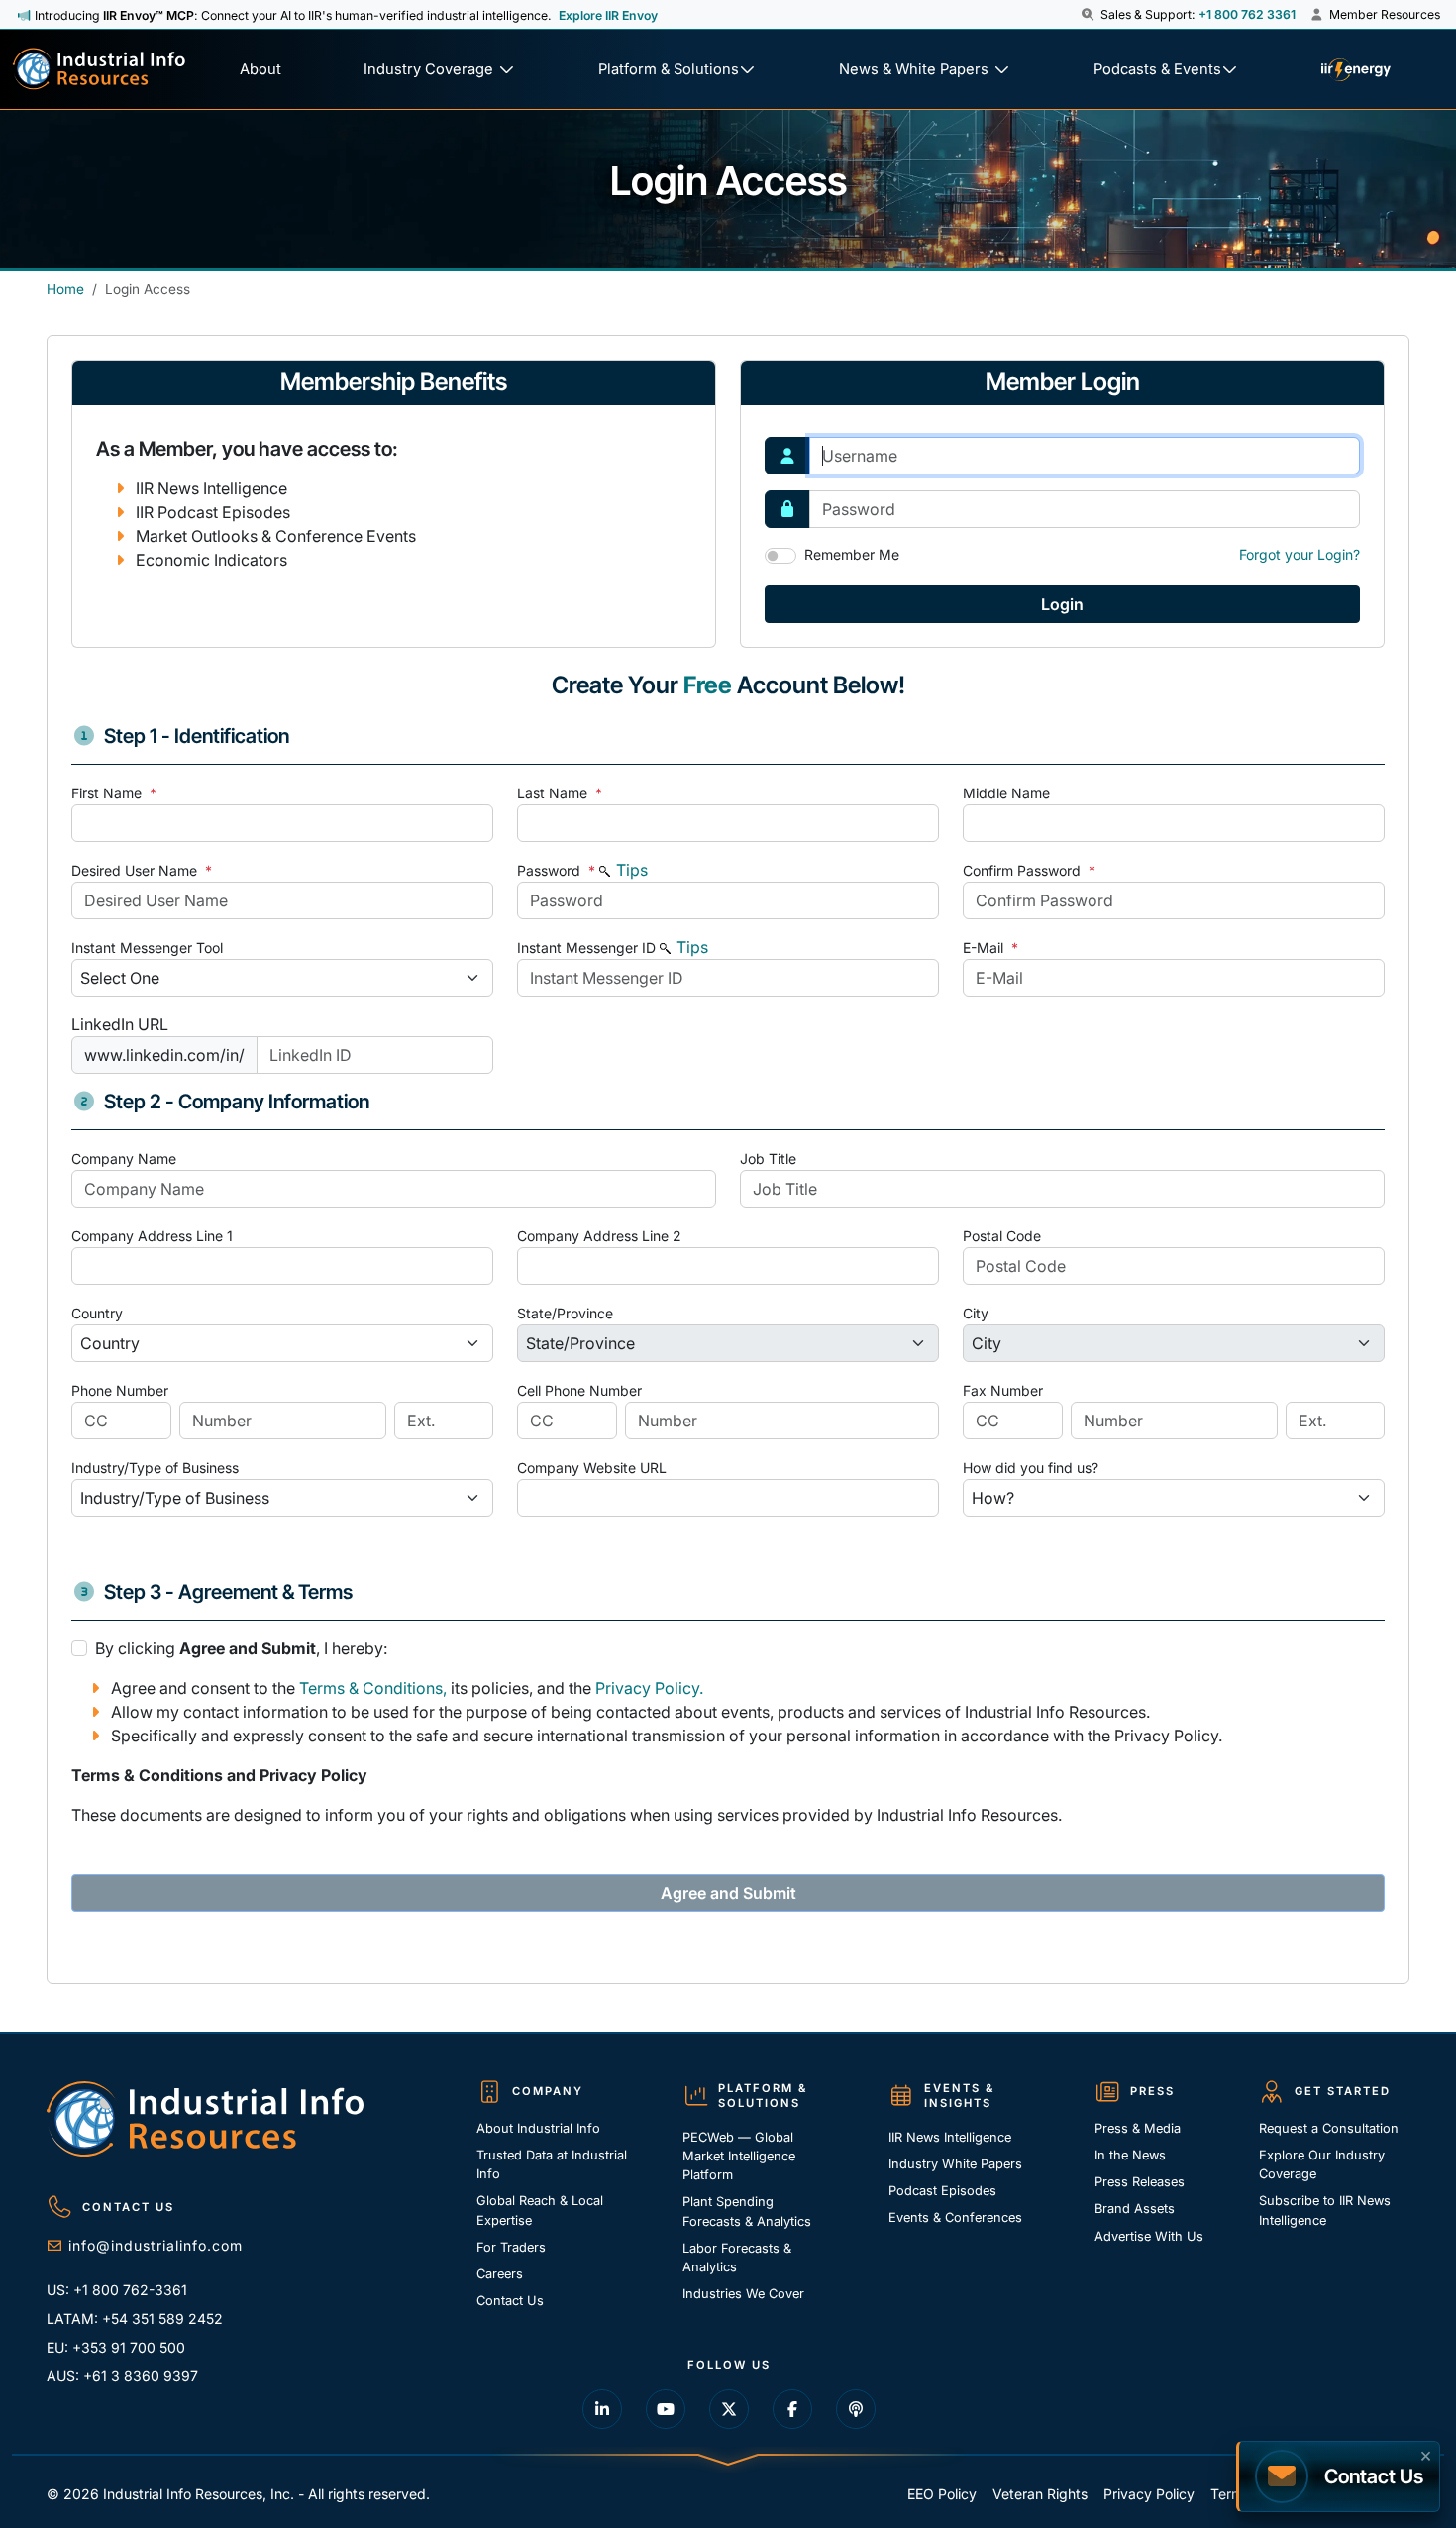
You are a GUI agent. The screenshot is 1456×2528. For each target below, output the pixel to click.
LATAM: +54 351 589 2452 (135, 2318)
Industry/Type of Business (155, 1468)
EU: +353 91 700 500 (116, 2347)
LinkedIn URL (120, 1024)
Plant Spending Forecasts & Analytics (747, 2211)
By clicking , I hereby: (241, 1648)
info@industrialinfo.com (156, 2245)
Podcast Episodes (942, 2191)
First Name (114, 793)
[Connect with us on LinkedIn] (602, 2409)
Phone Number (120, 1390)
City (976, 1313)
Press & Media (1138, 2128)
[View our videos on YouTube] (666, 2409)
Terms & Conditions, (373, 1688)
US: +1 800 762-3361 (117, 2290)
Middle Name (1006, 793)
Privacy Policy (1149, 2494)
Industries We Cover (743, 2294)
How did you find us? (1031, 1468)
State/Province (565, 1313)
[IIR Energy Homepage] (1356, 70)
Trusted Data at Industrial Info (552, 2164)
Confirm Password (1029, 870)
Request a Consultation (1329, 2128)
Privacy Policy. (649, 1688)
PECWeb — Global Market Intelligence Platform (739, 2156)
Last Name (560, 793)
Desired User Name (142, 870)
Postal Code (1002, 1236)
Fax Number (1003, 1390)
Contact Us (510, 2301)
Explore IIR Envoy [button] (608, 15)
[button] (1089, 15)
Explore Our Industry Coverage (1322, 2164)
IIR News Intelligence (950, 2137)
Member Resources (1383, 14)
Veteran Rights (1040, 2494)
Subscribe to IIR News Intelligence (1325, 2210)
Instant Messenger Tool (147, 948)
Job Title (768, 1159)
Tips (630, 870)
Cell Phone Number (579, 1390)
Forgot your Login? (1300, 554)
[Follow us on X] (729, 2409)
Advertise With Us (1149, 2236)
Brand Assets (1135, 2209)
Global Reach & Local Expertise (540, 2210)
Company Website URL (592, 1468)
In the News (1130, 2155)
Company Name (124, 1159)
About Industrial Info (538, 2128)
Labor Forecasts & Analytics (737, 2258)
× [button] (1426, 2454)
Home (65, 289)
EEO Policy (942, 2494)
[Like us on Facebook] (792, 2409)
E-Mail (990, 948)
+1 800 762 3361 (1247, 14)
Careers (500, 2274)
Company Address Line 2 (599, 1236)
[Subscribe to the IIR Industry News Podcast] (856, 2409)
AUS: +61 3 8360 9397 (122, 2376)
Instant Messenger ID (586, 948)
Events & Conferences (955, 2217)
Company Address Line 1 (152, 1236)
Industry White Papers (955, 2164)
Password (556, 870)
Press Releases (1140, 2182)
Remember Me (852, 554)
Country (97, 1313)
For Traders (511, 2247)
